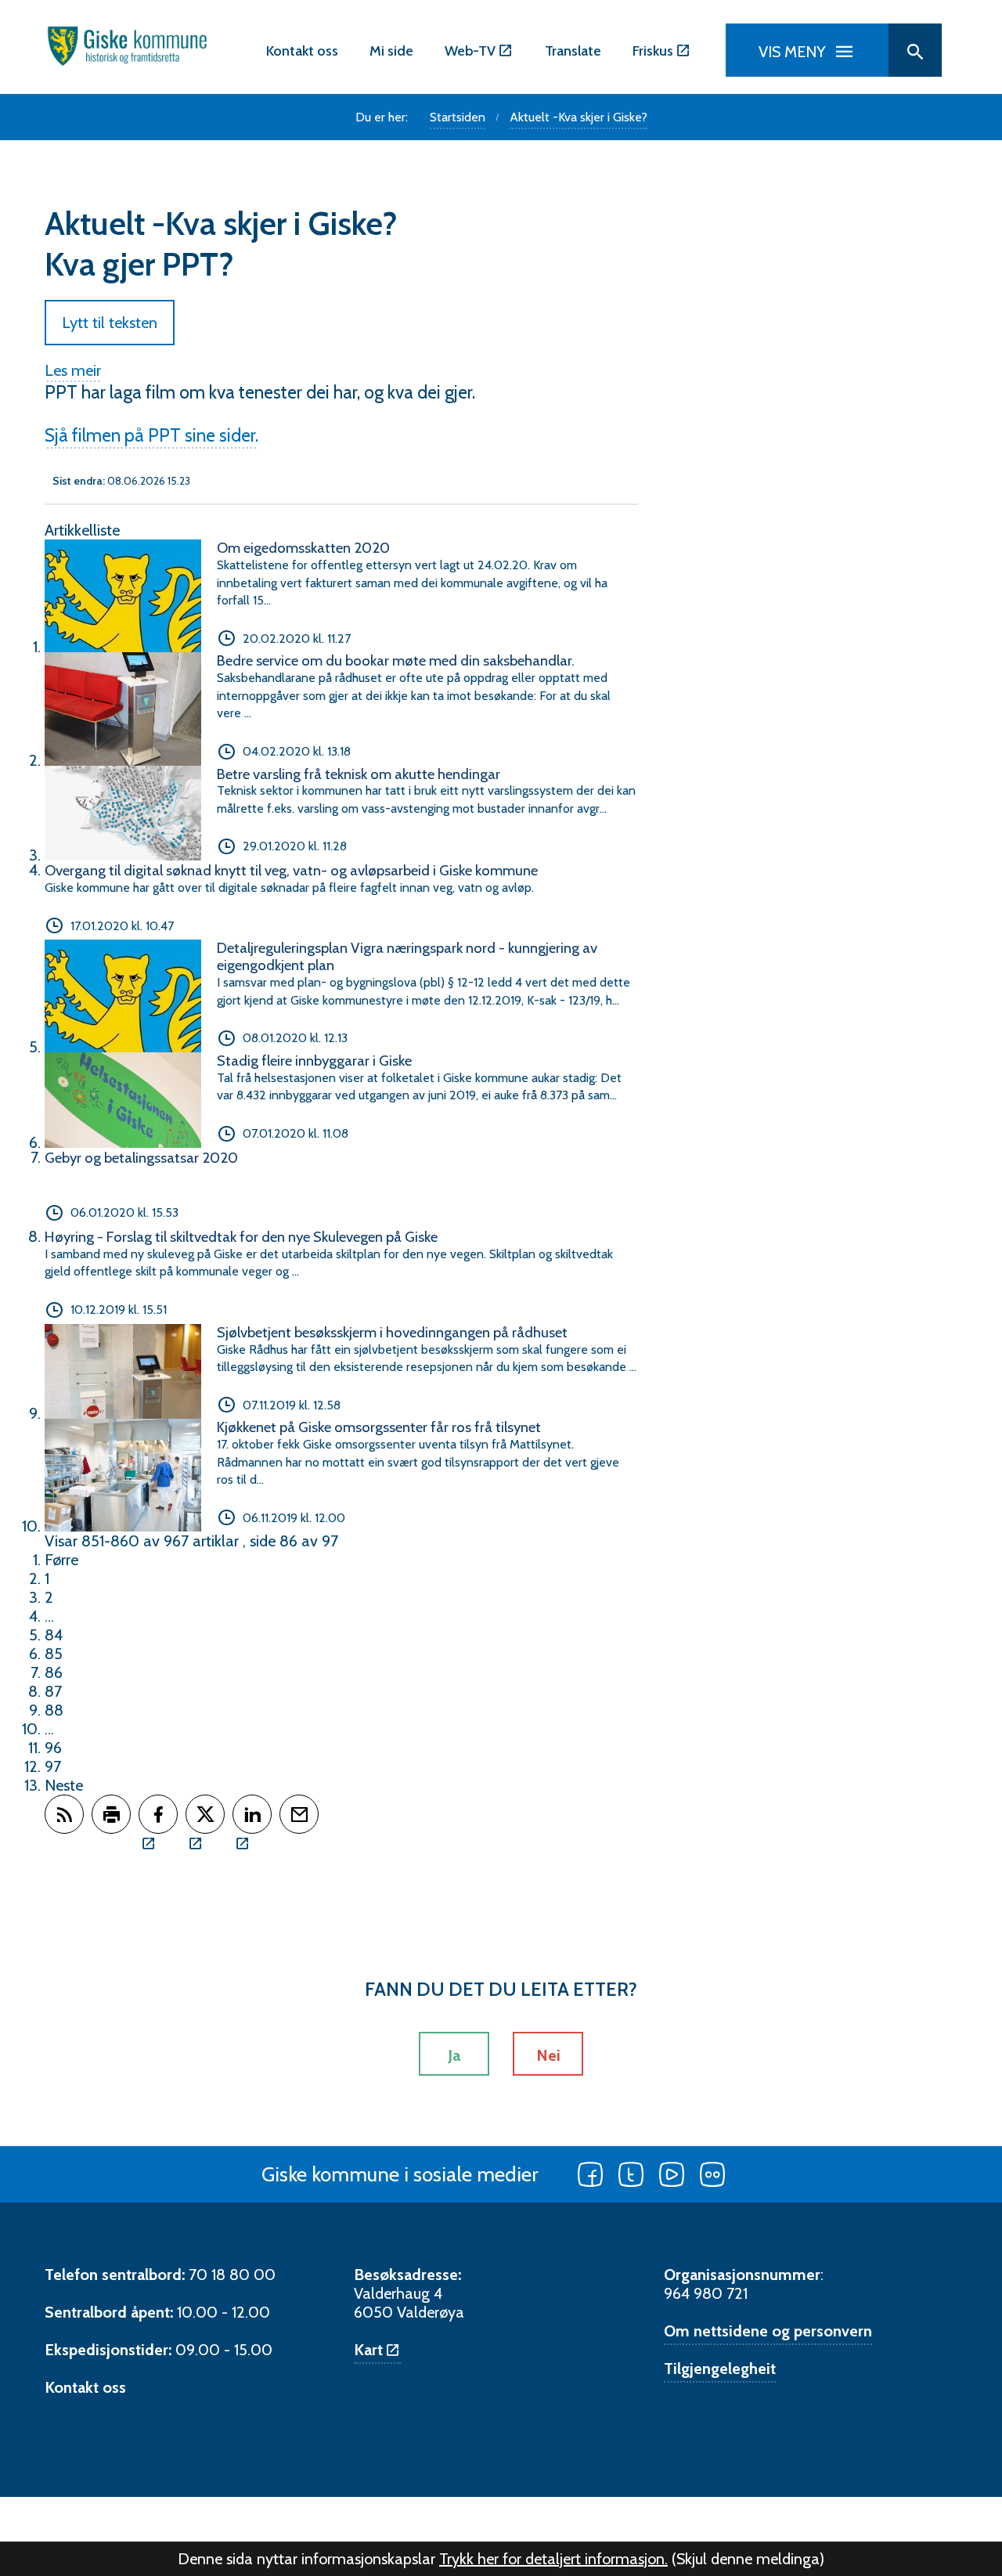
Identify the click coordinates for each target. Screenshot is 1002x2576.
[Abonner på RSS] (64, 1814)
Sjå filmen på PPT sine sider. (151, 435)
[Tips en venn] (299, 1814)
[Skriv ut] (111, 1814)
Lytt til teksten (110, 323)
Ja (454, 2055)
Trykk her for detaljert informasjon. (553, 2559)
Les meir (73, 370)
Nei (548, 2055)
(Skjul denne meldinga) (748, 2559)
